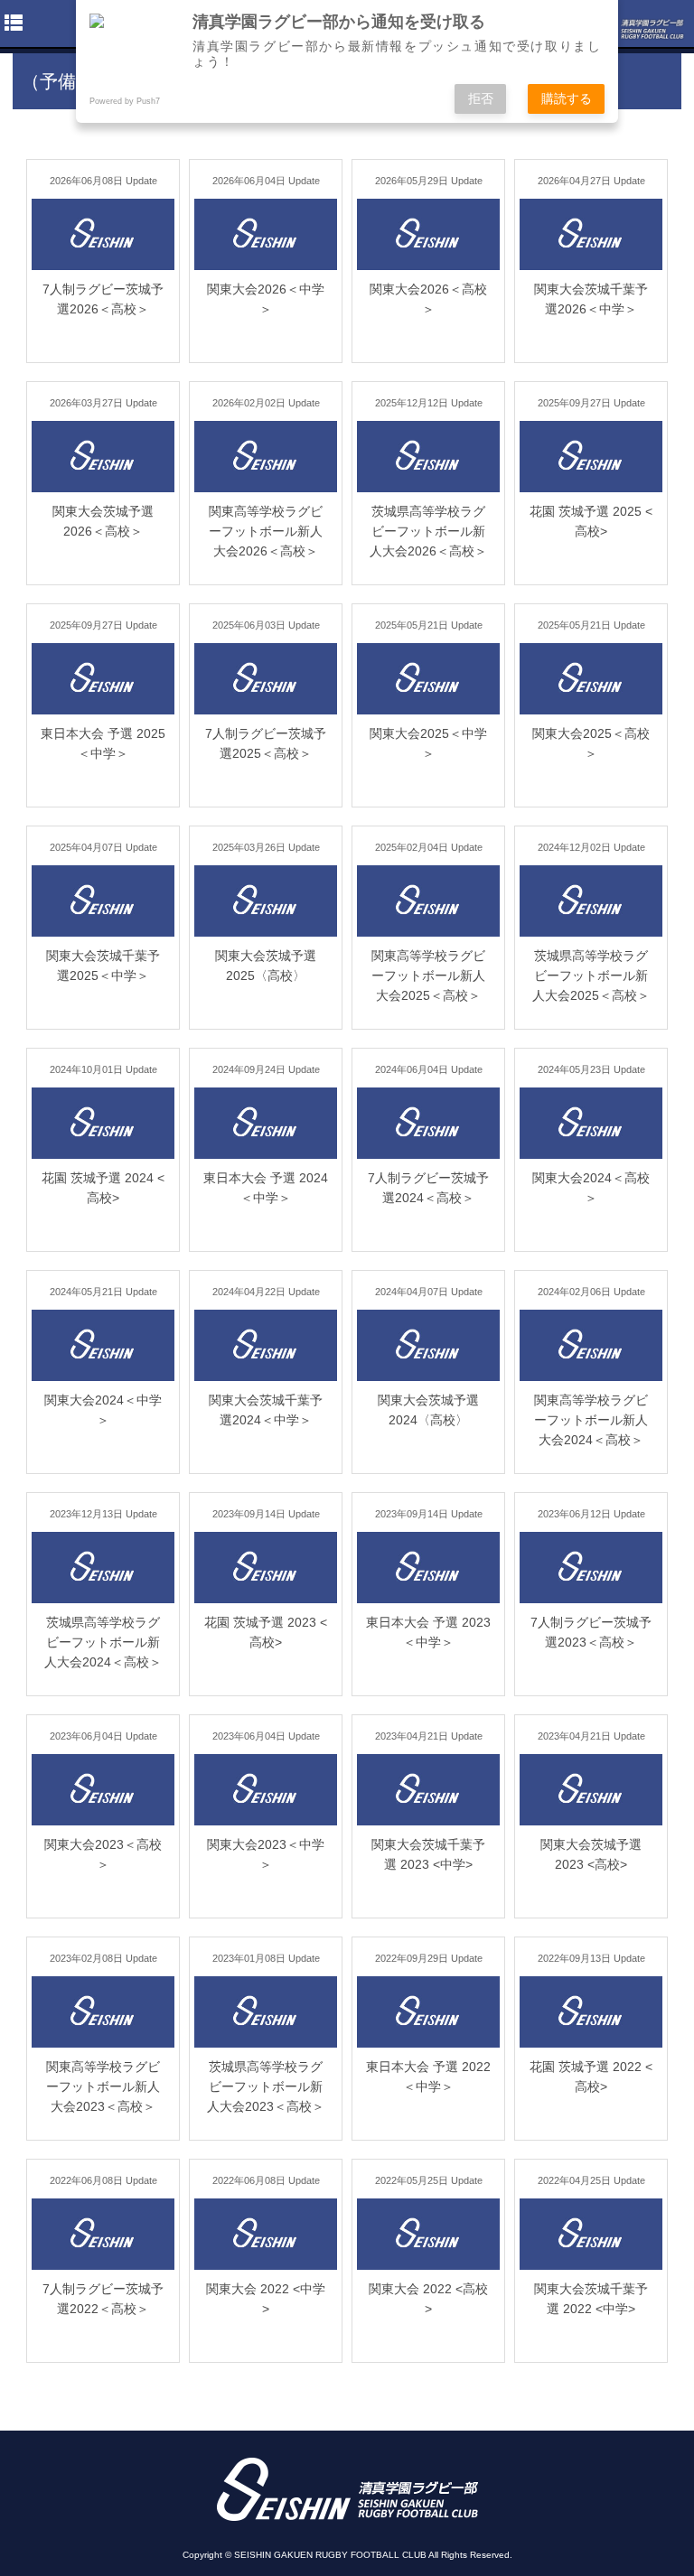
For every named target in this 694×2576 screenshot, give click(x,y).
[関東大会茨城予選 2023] (591, 1815)
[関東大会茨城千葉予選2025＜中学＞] (103, 926)
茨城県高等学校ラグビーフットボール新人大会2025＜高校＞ (591, 976)
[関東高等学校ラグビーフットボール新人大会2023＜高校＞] (103, 2037)
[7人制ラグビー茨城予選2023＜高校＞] (591, 1592)
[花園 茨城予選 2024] (103, 1148)
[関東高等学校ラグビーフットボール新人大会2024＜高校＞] (591, 1370)
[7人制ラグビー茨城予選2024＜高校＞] (428, 1148)
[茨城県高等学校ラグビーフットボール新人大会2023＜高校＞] (266, 2037)
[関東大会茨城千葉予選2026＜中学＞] (591, 259)
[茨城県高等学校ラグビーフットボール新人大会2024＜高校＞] (103, 1592)
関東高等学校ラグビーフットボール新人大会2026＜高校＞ (266, 532)
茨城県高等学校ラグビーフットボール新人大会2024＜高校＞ (103, 1643)
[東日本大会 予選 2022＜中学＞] (428, 2037)
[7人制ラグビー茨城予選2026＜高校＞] (103, 259)
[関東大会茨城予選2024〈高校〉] (428, 1370)
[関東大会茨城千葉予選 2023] (428, 1815)
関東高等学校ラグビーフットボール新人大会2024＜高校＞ (591, 1420)
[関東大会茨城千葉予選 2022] (591, 2259)
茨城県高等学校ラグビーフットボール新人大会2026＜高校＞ (428, 532)
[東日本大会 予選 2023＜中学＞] (428, 1592)
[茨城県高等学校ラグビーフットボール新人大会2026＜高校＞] (428, 481)
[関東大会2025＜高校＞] (591, 704)
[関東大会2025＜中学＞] (428, 704)
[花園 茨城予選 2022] (591, 2037)
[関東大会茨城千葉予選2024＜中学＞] (266, 1370)
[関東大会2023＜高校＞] (103, 1815)
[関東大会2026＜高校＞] (428, 259)
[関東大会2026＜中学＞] (266, 259)
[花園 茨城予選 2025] (591, 481)
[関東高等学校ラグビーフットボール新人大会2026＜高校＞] (266, 481)
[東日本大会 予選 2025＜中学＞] (103, 704)
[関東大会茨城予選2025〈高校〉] (266, 926)
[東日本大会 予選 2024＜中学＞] (266, 1148)
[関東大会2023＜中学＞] (266, 1815)
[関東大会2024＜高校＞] (591, 1148)
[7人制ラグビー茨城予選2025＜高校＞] (266, 704)
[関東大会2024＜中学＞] (103, 1370)
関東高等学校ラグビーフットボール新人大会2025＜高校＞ (428, 976)
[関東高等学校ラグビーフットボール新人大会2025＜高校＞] (428, 926)
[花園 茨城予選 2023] (266, 1592)
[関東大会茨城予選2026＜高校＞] (103, 481)
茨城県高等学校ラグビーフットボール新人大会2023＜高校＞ (266, 2087)
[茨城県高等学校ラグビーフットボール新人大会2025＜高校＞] (591, 926)
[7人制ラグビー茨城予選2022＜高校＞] (103, 2259)
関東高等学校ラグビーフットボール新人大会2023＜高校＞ (103, 2087)
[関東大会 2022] (266, 2259)
